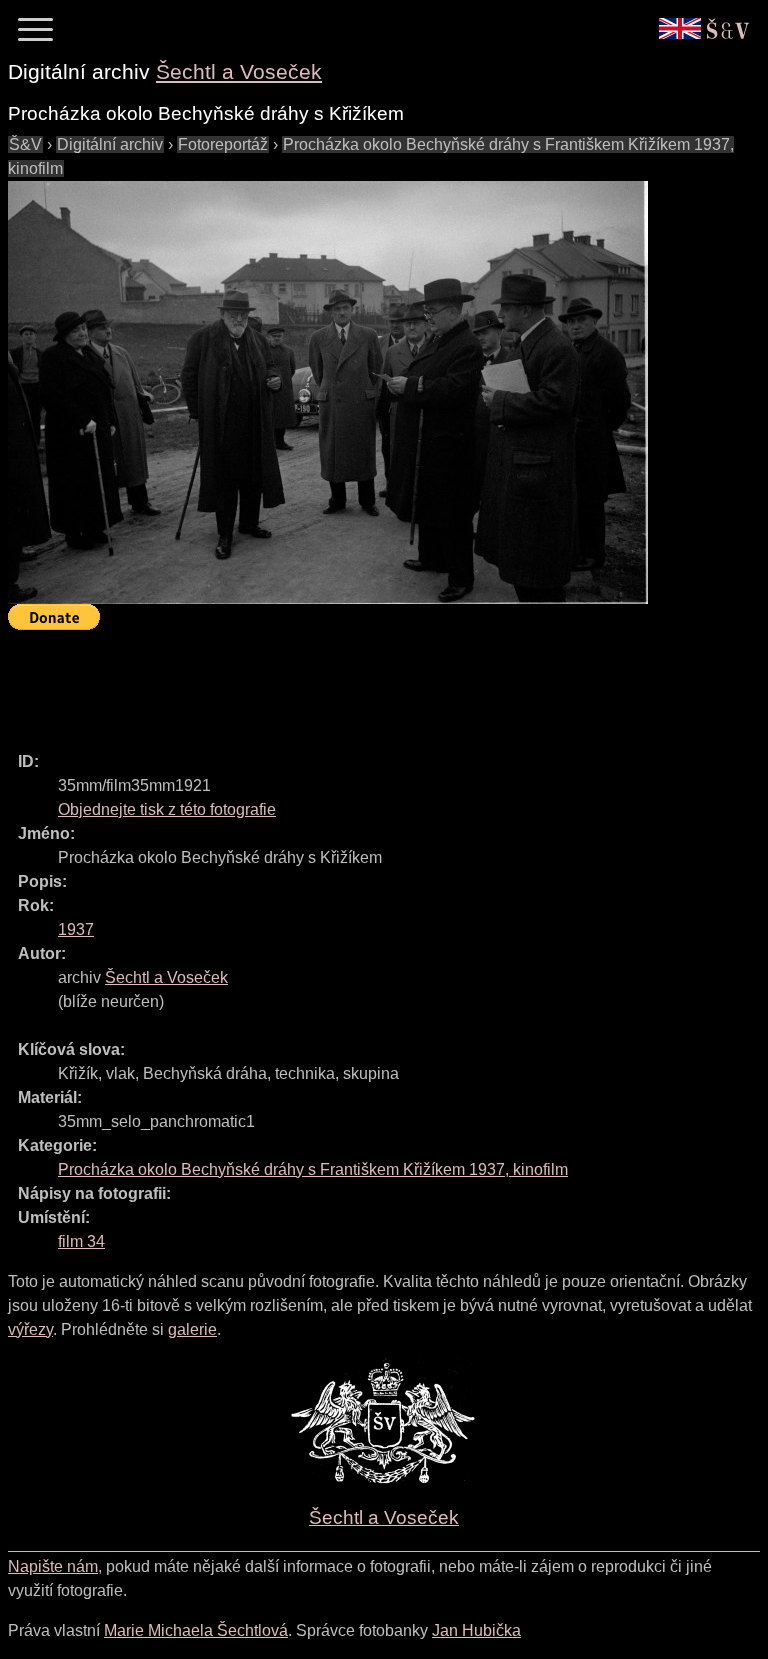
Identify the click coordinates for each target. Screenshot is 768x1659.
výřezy (30, 1329)
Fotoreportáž (223, 144)
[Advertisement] (372, 682)
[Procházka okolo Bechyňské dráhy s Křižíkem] (328, 392)
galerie (192, 1329)
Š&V (25, 144)
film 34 (81, 1241)
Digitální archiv (110, 144)
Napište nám (53, 1566)
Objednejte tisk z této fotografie (167, 809)
